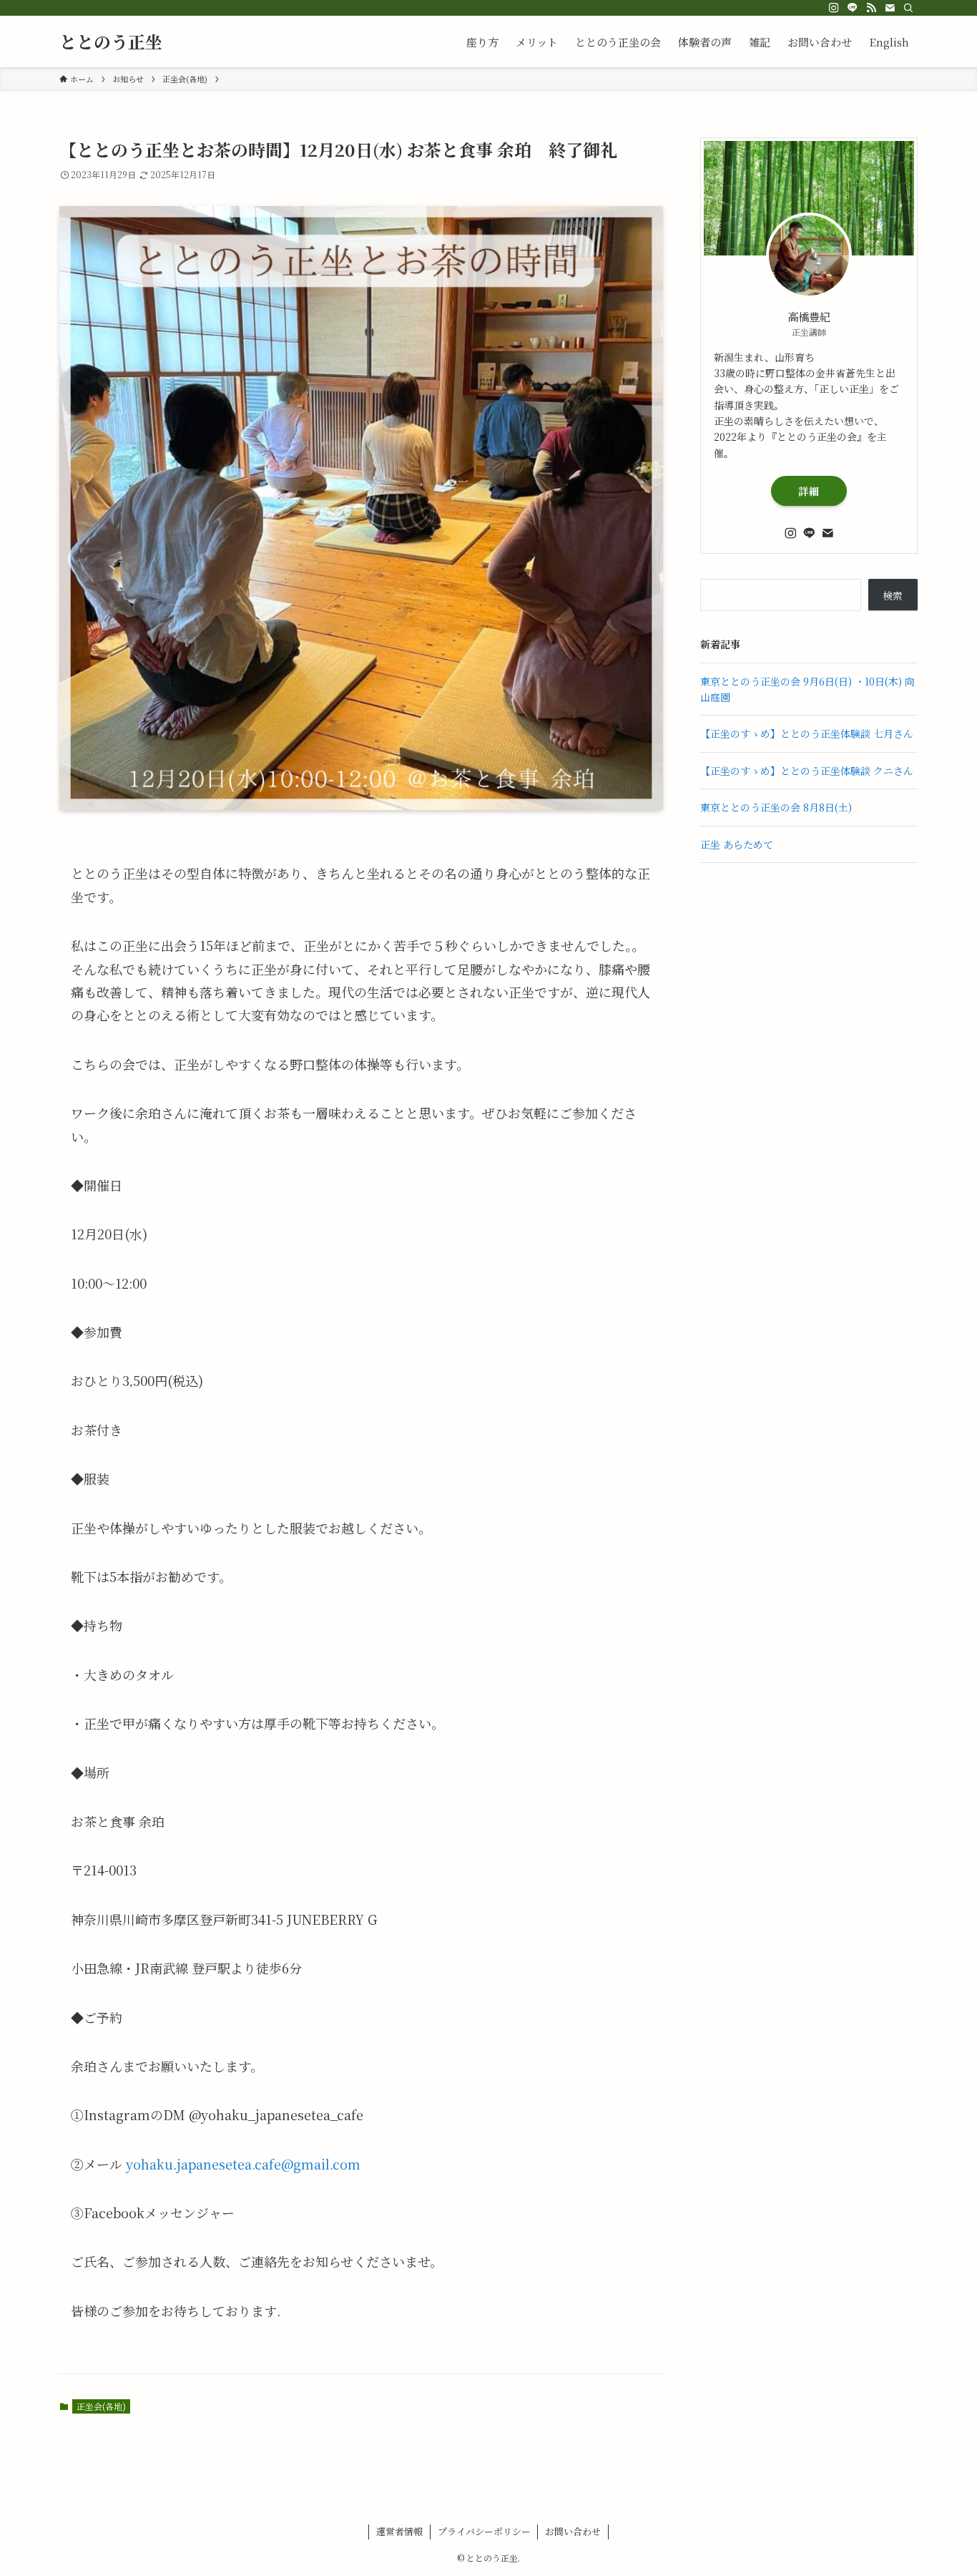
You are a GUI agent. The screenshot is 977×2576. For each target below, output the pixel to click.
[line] (853, 8)
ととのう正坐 (111, 42)
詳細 (809, 491)
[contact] (890, 8)
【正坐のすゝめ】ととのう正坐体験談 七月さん (808, 733)
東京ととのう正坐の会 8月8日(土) (777, 807)
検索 (893, 595)
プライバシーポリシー (484, 2531)
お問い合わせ (573, 2531)
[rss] (871, 8)
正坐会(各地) (101, 2406)
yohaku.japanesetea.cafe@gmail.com (243, 2164)
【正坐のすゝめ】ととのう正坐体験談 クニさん (808, 771)
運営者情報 (399, 2531)
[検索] (908, 8)
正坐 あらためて (737, 844)
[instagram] (834, 8)
